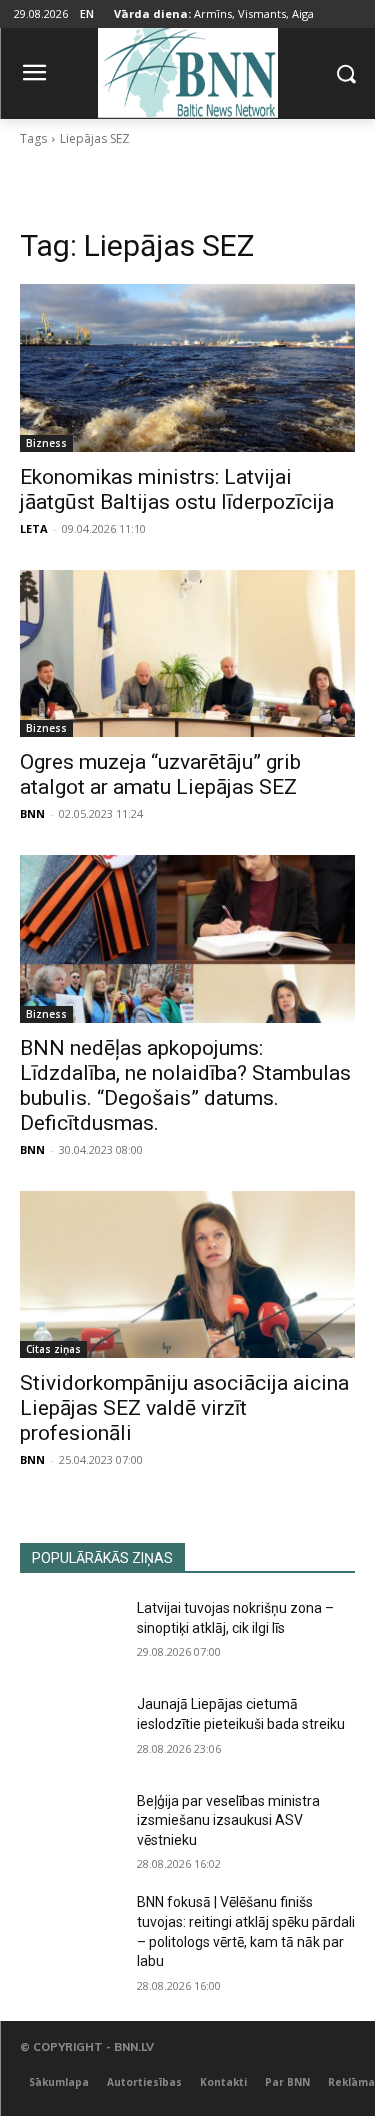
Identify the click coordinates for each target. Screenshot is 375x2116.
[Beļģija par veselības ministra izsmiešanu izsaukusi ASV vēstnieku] (70, 1827)
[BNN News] (187, 69)
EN (87, 13)
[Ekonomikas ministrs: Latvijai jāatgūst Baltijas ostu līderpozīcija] (187, 368)
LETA (34, 528)
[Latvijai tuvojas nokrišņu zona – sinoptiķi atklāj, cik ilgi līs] (70, 1634)
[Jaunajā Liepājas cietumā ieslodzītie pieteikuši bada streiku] (70, 1730)
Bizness (46, 443)
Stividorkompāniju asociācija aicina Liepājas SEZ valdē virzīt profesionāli (184, 1408)
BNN (32, 813)
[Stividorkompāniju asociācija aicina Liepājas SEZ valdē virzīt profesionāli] (187, 1275)
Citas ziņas (53, 1349)
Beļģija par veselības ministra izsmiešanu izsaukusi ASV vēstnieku (228, 1820)
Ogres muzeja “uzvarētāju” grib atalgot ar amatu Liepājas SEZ (160, 774)
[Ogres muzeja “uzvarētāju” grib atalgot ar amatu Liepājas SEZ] (187, 654)
